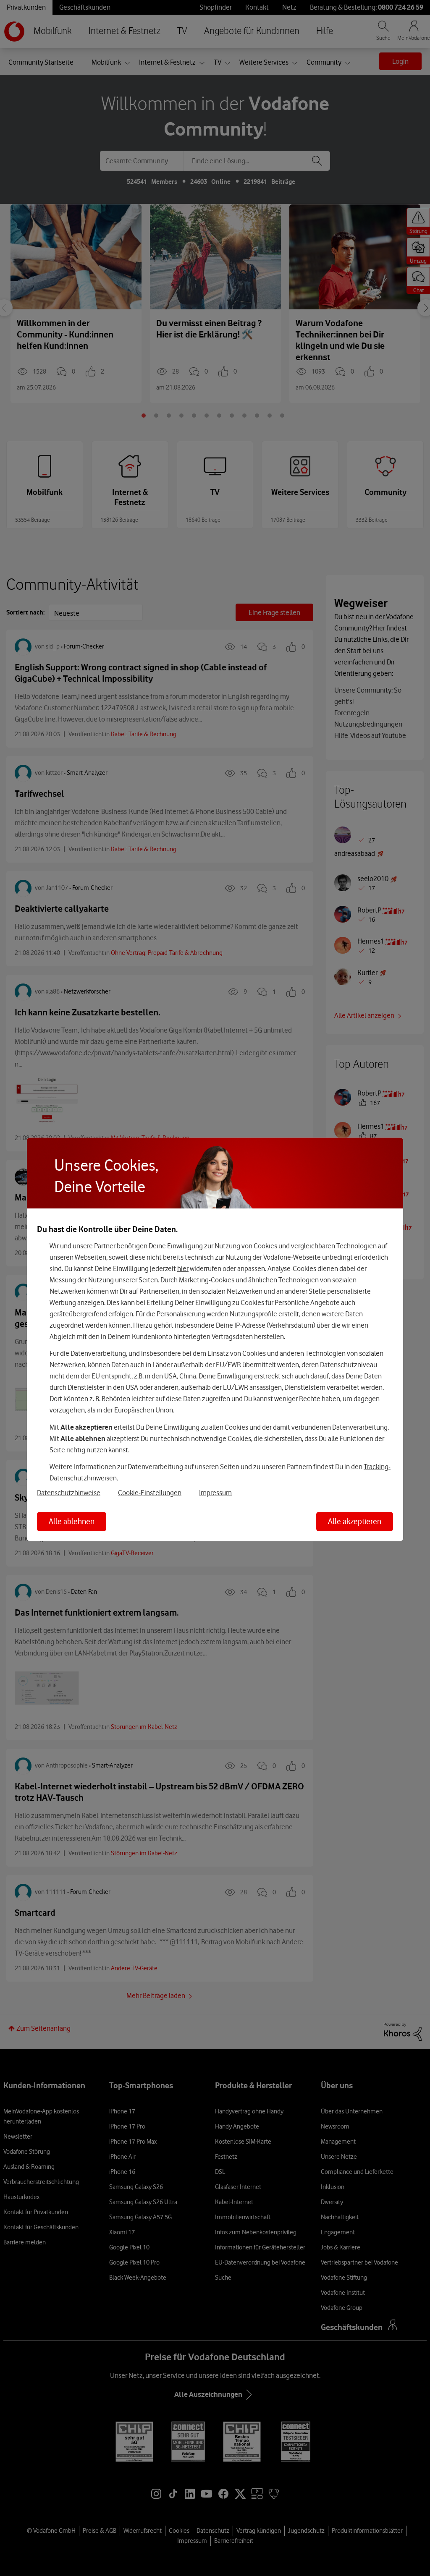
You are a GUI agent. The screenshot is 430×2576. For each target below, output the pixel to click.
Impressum (215, 1493)
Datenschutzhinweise (69, 1493)
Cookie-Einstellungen (150, 1493)
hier (183, 1268)
